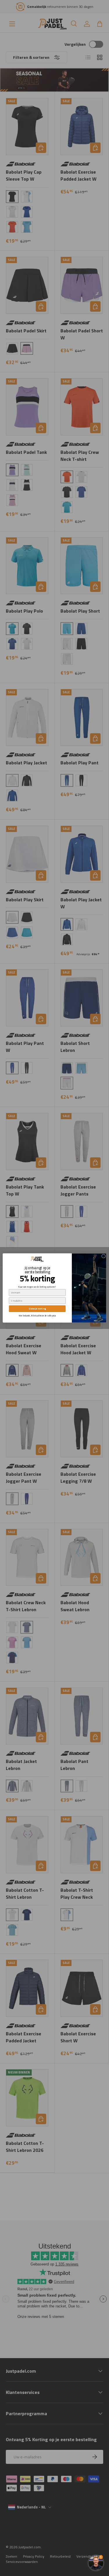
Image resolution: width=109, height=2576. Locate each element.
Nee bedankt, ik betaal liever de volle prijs (37, 1315)
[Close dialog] (103, 1256)
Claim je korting (37, 1309)
